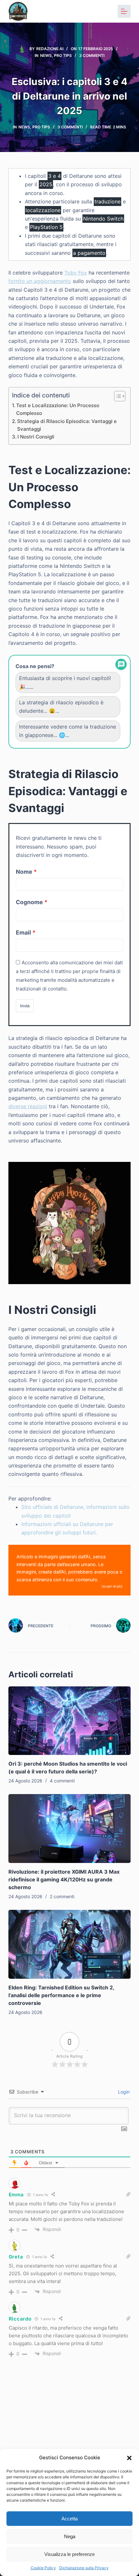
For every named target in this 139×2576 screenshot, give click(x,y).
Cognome (29, 902)
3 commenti (92, 55)
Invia (25, 1006)
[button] (129, 2458)
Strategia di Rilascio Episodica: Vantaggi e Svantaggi (67, 425)
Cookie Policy (43, 2568)
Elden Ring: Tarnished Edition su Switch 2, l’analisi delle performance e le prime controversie (61, 1995)
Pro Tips (63, 55)
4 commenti (62, 1781)
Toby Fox (76, 273)
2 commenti (62, 1896)
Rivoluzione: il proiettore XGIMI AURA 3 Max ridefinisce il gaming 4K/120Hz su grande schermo (64, 1879)
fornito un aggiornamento (40, 281)
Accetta (69, 2519)
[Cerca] (107, 11)
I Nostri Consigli (36, 437)
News (46, 55)
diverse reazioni (28, 1106)
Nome (24, 872)
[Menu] (124, 11)
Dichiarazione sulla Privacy (84, 2568)
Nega (70, 2536)
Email (23, 932)
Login (123, 2092)
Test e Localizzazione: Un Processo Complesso (58, 409)
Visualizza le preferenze (69, 2554)
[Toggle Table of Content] (117, 396)
